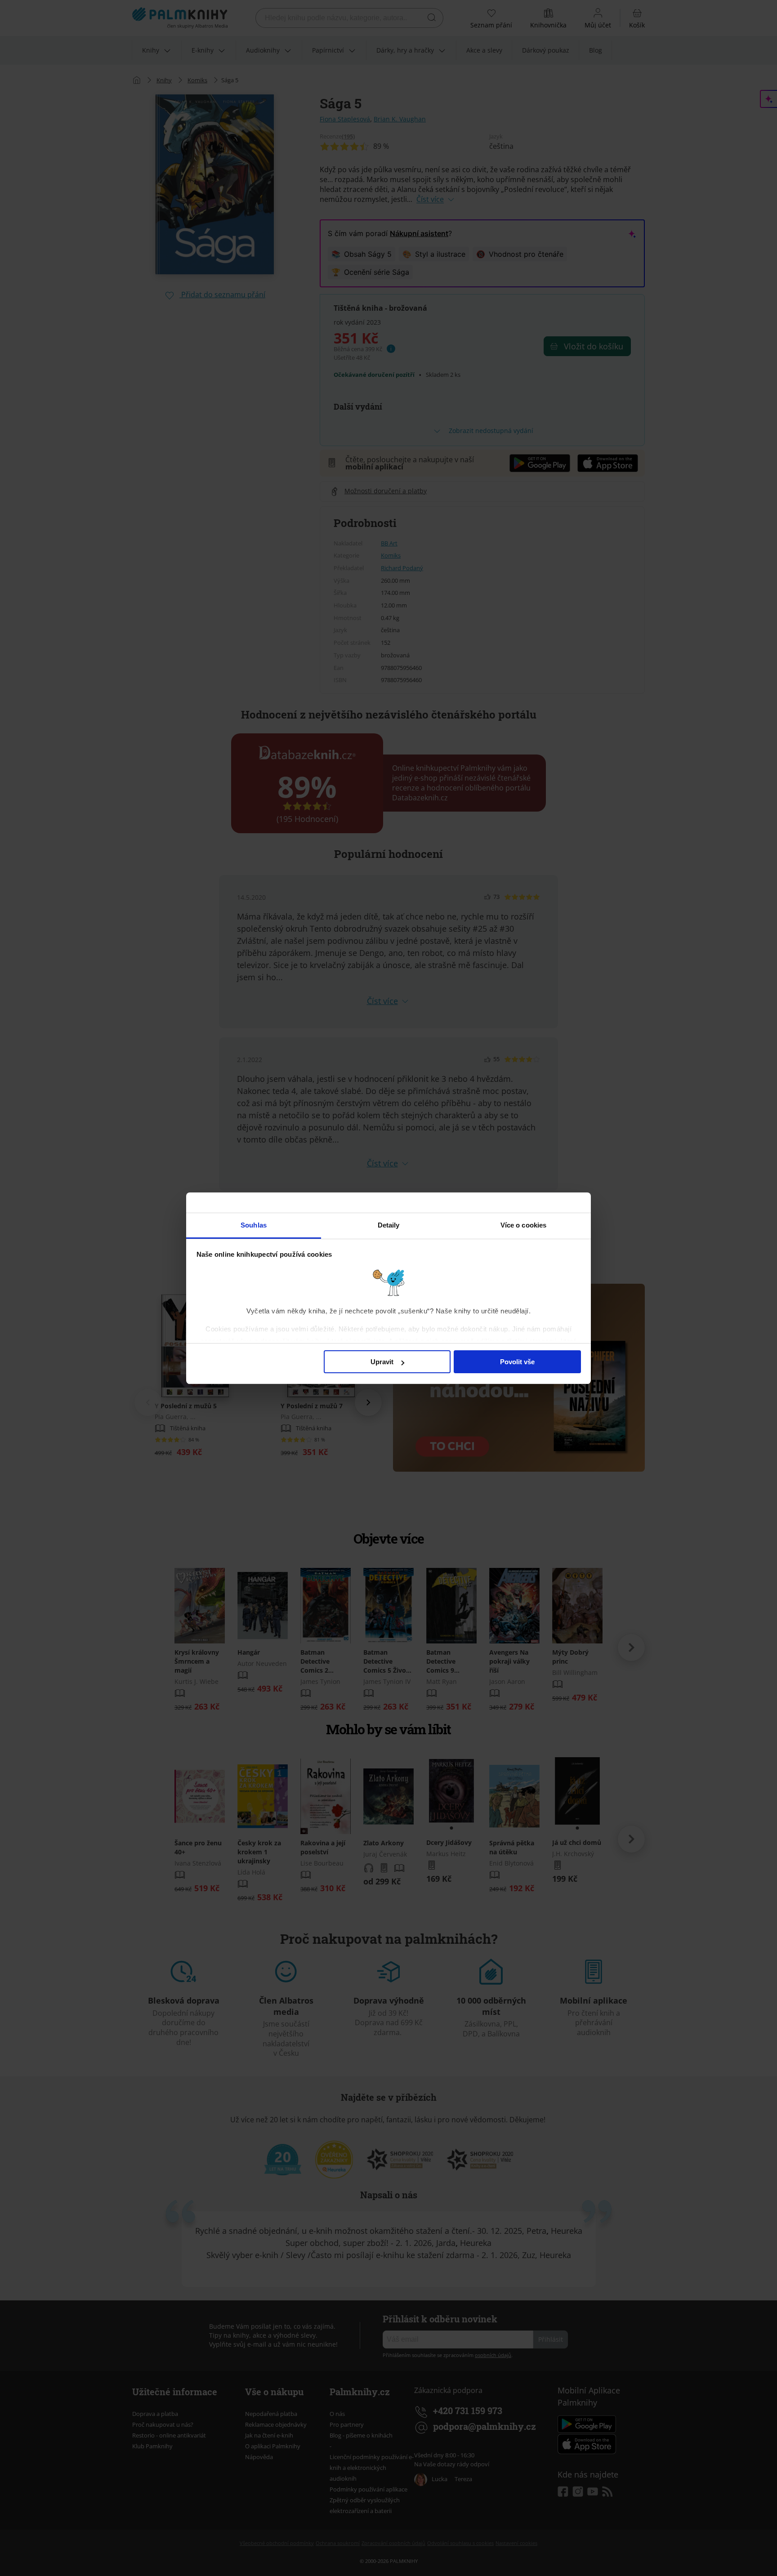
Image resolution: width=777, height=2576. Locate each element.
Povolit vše (517, 1362)
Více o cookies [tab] (523, 1225)
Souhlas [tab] (254, 1225)
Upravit (382, 1362)
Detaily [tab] (389, 1225)
